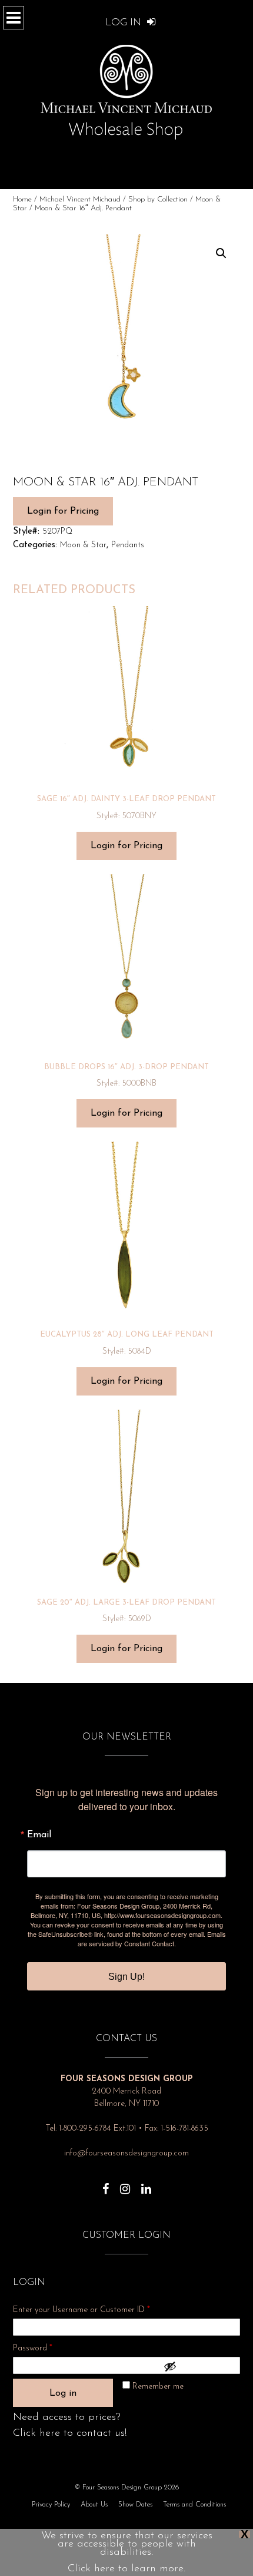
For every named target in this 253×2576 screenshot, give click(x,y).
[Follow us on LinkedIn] (146, 2183)
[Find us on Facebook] (106, 2183)
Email (39, 1835)
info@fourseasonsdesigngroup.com (126, 2153)
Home (22, 199)
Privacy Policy (51, 2505)
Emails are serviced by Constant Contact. (152, 1939)
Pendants (128, 545)
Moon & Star (83, 545)
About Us (94, 2505)
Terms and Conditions (194, 2505)
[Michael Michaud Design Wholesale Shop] (126, 90)
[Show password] (199, 2366)
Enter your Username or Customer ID (81, 2310)
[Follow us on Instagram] (125, 2183)
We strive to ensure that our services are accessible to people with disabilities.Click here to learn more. (127, 2552)
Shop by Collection (158, 199)
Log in (63, 2393)
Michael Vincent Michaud (80, 199)
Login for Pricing (63, 511)
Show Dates (135, 2505)
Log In (125, 23)
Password (48, 2348)
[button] (221, 253)
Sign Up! (126, 1977)
